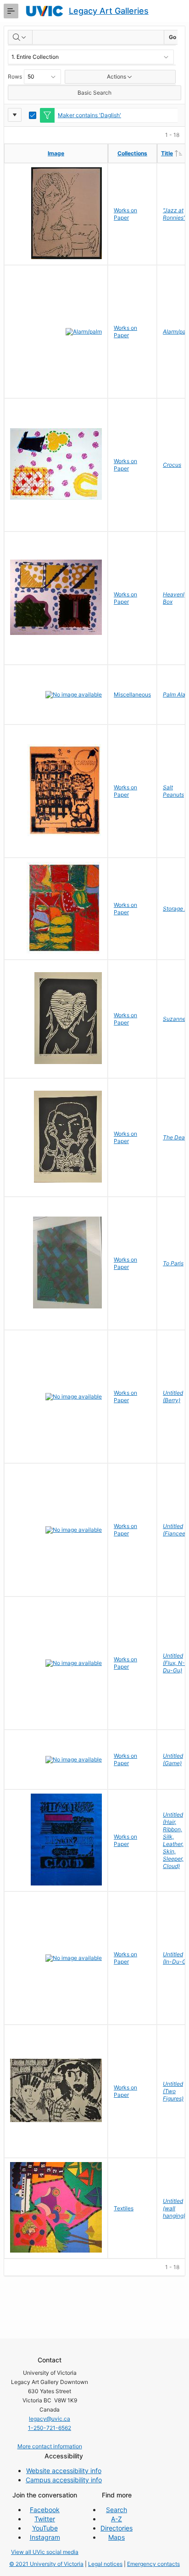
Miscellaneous (132, 694)
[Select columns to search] (20, 37)
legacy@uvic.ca (50, 2419)
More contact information (50, 2446)
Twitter (45, 2519)
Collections (132, 153)
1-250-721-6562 (50, 2428)
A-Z (117, 2519)
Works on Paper (125, 214)
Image (56, 153)
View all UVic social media (45, 2552)
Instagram (45, 2537)
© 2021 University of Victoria (46, 2564)
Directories (117, 2528)
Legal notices (105, 2564)
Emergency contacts (153, 2564)
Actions (117, 76)
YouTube (45, 2528)
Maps (117, 2537)
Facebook (45, 2510)
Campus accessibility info (64, 2480)
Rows (15, 76)
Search (117, 2510)
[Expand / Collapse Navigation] (11, 11)
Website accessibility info (64, 2471)
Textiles (124, 2208)
